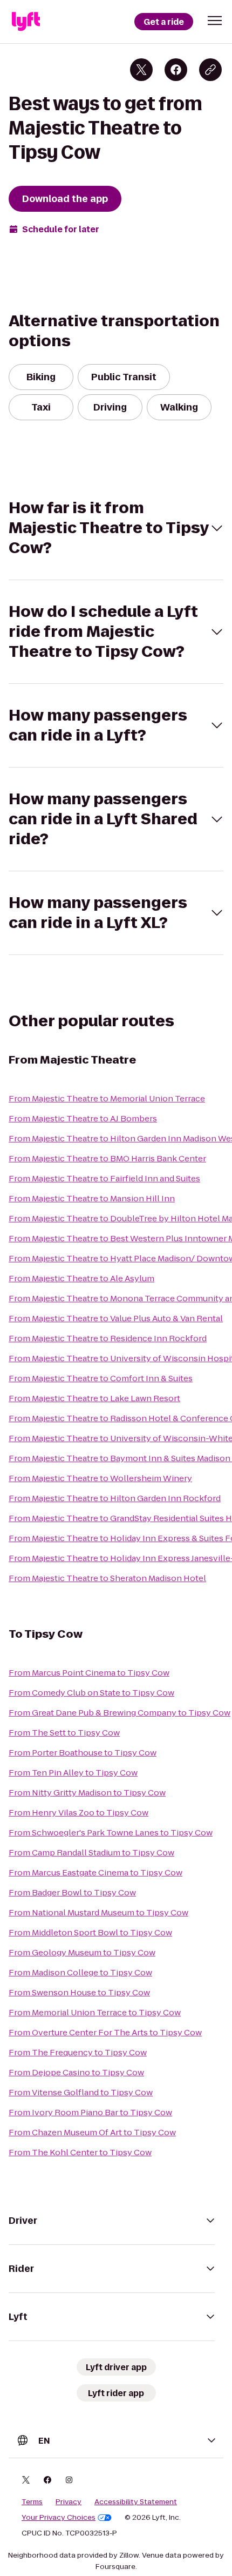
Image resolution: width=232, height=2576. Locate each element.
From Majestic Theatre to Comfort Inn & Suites (101, 1378)
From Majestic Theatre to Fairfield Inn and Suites (104, 1178)
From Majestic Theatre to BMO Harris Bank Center (107, 1158)
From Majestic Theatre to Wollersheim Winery (100, 1478)
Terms (32, 2502)
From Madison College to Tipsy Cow (80, 1972)
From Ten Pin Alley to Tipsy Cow (73, 1773)
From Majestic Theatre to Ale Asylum (81, 1278)
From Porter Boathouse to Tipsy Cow (83, 1753)
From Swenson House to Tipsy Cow (79, 1992)
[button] (215, 21)
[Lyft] (26, 22)
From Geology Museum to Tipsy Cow (82, 1952)
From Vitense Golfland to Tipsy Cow (81, 2092)
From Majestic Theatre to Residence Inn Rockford (108, 1338)
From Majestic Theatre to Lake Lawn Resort (94, 1398)
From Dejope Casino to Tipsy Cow (76, 2072)
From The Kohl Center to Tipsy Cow (80, 2152)
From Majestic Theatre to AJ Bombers (83, 1118)
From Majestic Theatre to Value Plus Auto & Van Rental (116, 1318)
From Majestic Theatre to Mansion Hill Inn (92, 1198)
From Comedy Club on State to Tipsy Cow (91, 1693)
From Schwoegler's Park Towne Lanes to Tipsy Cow (111, 1832)
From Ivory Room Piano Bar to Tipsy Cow (90, 2112)
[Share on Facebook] (176, 70)
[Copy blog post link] (210, 70)
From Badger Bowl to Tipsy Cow (72, 1892)
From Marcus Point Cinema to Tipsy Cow (89, 1673)
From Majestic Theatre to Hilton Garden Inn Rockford (115, 1498)
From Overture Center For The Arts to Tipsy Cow (105, 2032)
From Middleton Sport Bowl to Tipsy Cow (90, 1932)
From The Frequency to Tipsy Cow (78, 2052)
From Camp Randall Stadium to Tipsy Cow (91, 1852)
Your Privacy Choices (59, 2518)
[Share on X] (141, 70)
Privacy (69, 2502)
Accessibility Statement (136, 2502)
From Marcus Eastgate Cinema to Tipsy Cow (95, 1872)
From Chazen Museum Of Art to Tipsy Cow (92, 2132)
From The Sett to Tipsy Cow (64, 1733)
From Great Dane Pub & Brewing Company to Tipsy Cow (120, 1713)
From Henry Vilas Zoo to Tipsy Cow (79, 1812)
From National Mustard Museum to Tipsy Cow (98, 1912)
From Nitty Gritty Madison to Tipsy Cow (87, 1793)
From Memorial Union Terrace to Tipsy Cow (95, 2012)
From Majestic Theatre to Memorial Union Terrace (107, 1098)
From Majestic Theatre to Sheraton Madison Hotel (107, 1578)
